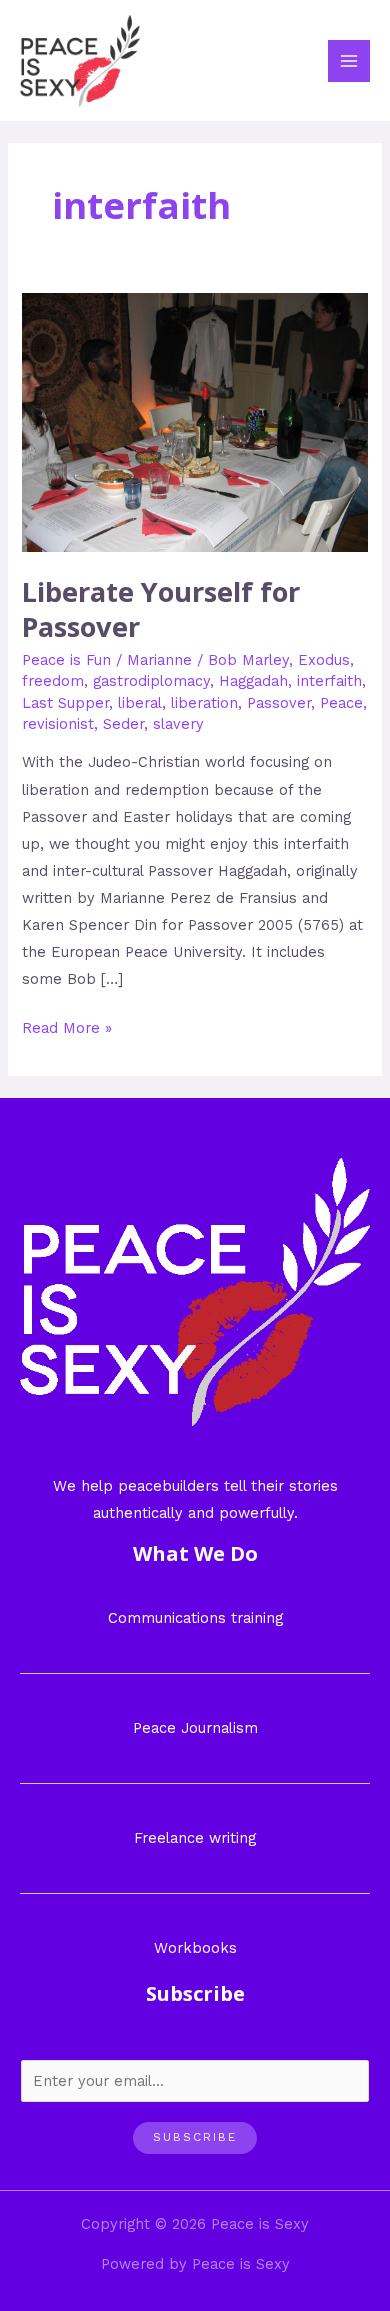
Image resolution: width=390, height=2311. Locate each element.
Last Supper (65, 703)
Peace (341, 703)
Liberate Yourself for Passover (161, 609)
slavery (178, 724)
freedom (53, 681)
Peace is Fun (66, 660)
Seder (123, 724)
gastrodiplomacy (151, 681)
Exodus (324, 660)
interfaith (329, 681)
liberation (204, 703)
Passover (279, 703)
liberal (140, 703)
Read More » (67, 1026)
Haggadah (253, 681)
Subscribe (195, 2137)
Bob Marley (248, 660)
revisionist (58, 724)
